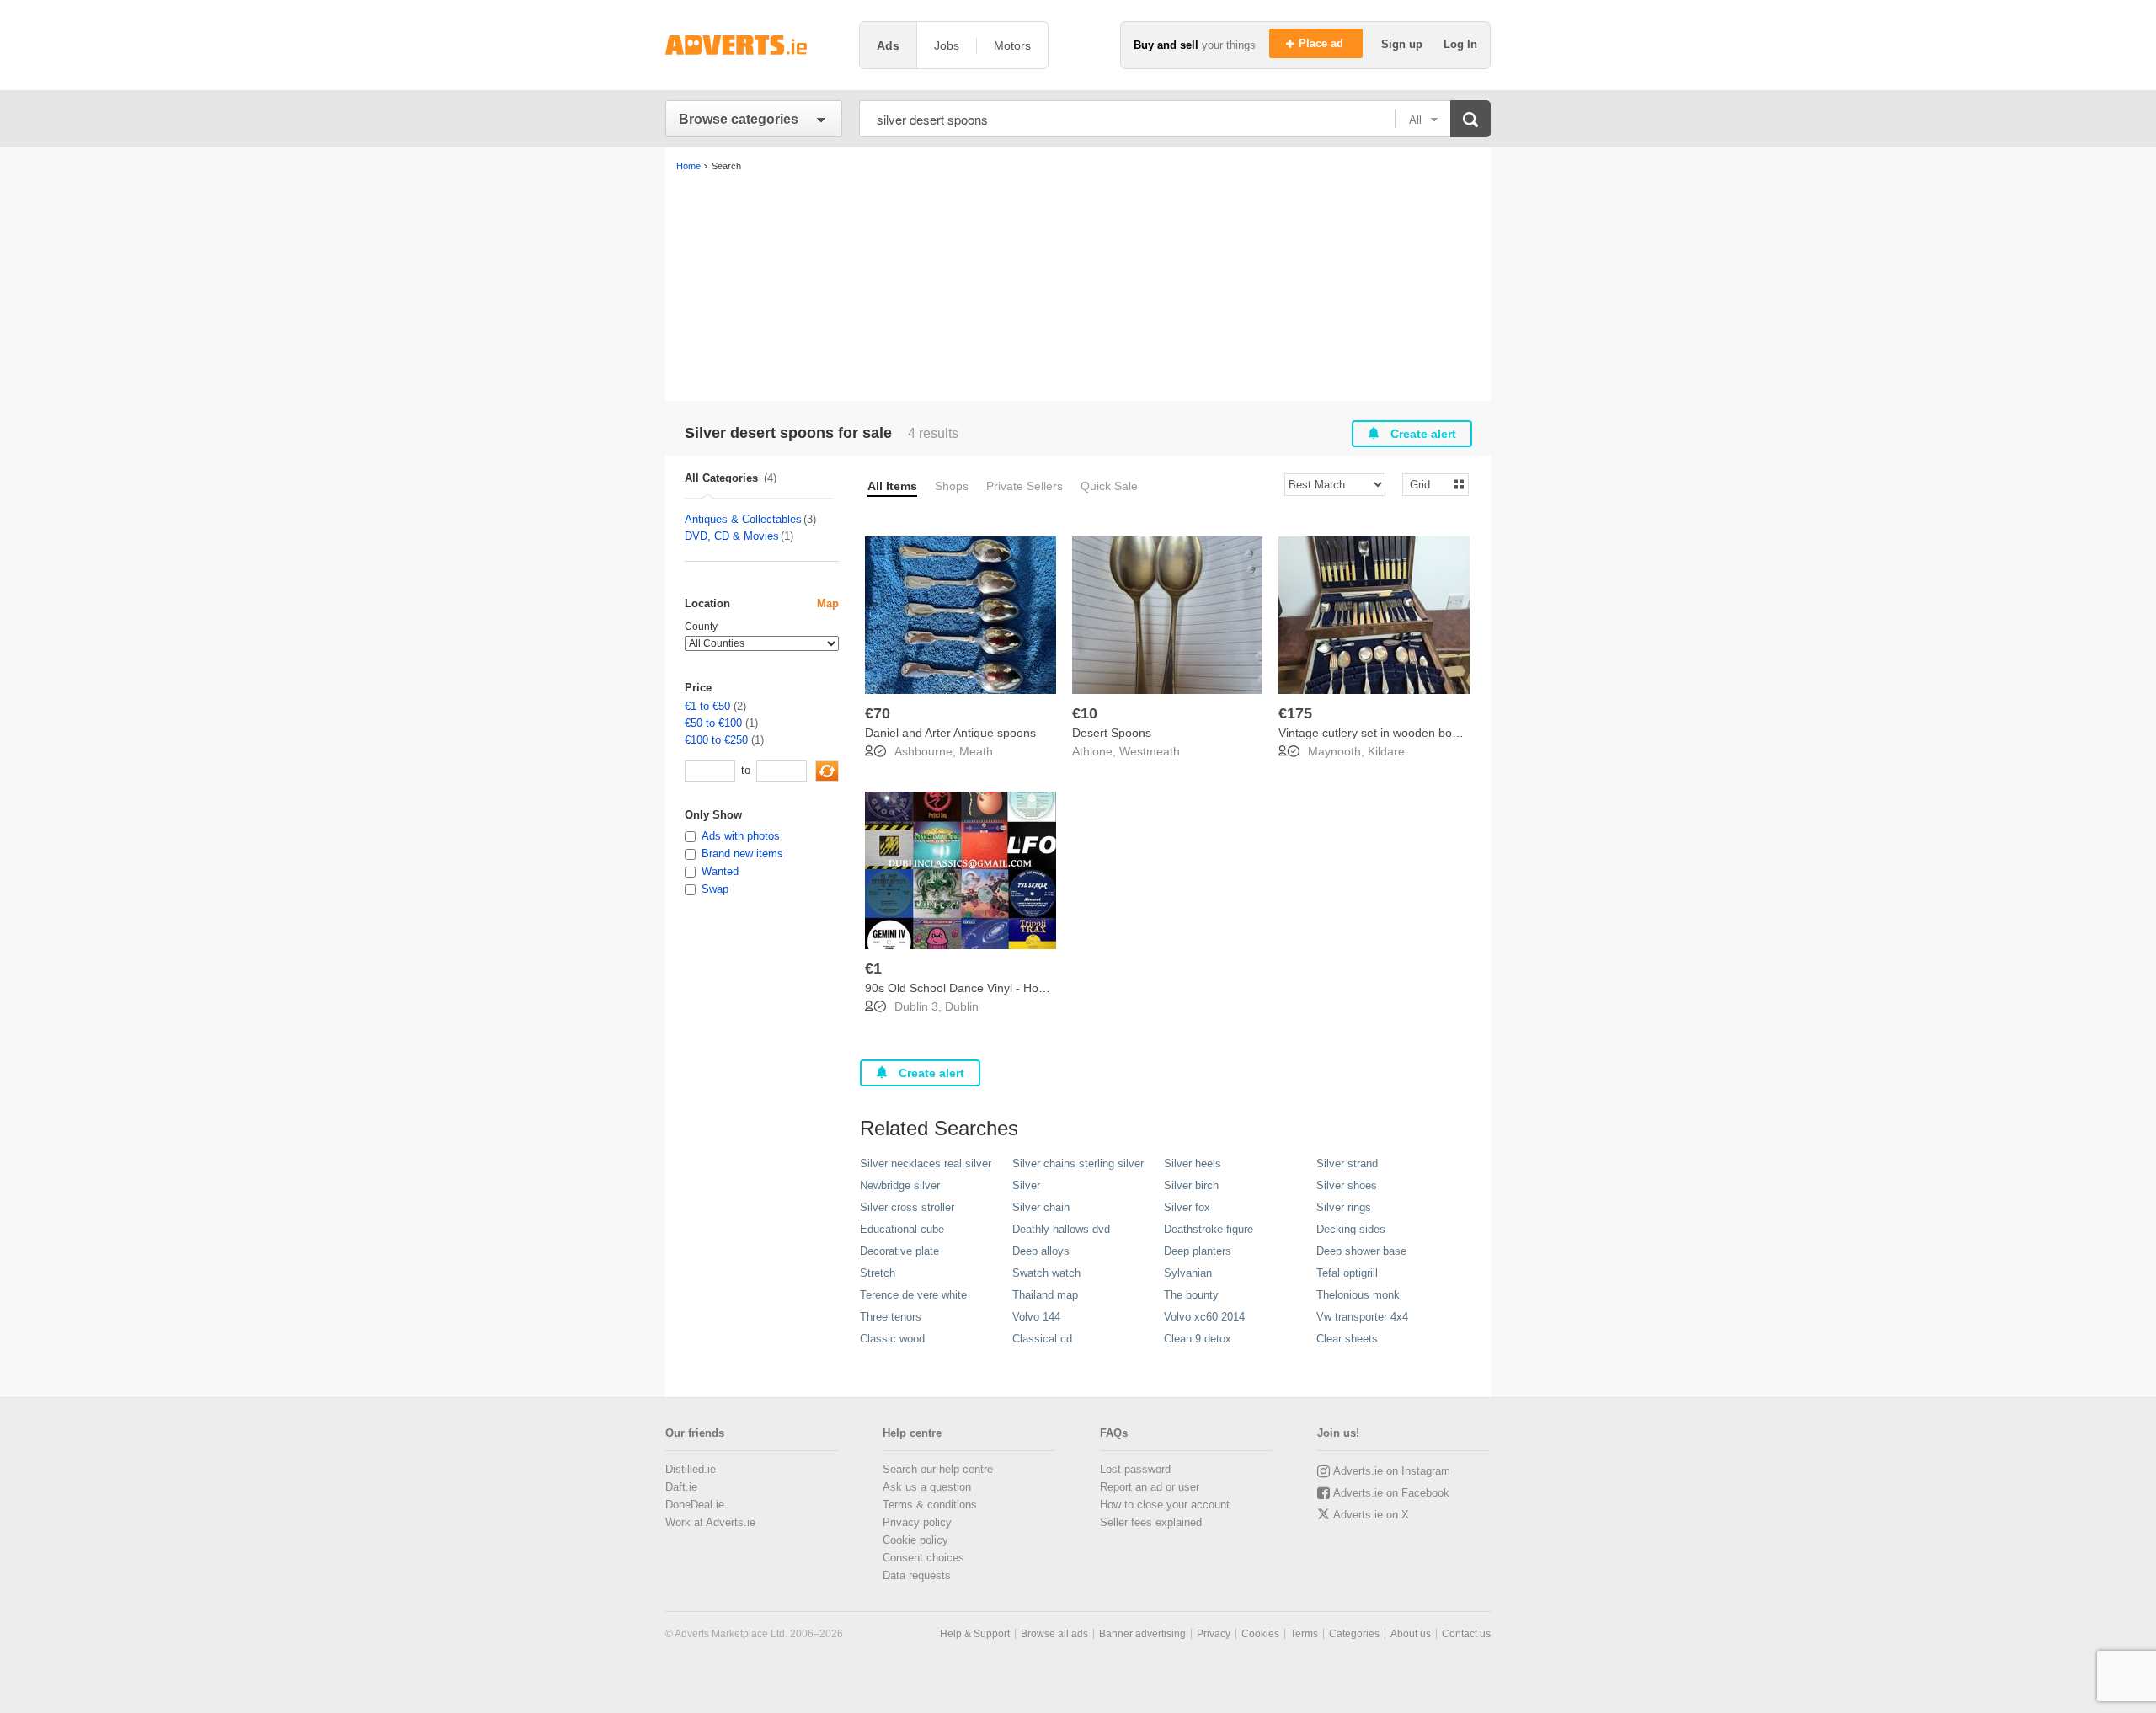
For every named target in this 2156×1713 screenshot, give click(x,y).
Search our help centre (938, 1469)
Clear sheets (1347, 1339)
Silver (1026, 1185)
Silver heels (1193, 1163)
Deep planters (1198, 1251)
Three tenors (891, 1317)
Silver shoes (1347, 1185)
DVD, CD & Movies (732, 536)
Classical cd (1042, 1339)
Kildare (1386, 751)
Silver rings (1344, 1207)
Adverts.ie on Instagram (1392, 1471)
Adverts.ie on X (1371, 1515)
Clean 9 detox (1198, 1339)
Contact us (1466, 1634)
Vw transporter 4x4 (1362, 1317)
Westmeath (1150, 751)
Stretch (878, 1273)
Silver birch (1191, 1185)
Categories (1354, 1634)
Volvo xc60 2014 (1204, 1317)
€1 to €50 (707, 706)
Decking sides (1351, 1229)
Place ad (1323, 43)
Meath (976, 751)
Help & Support (975, 1634)
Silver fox (1187, 1207)
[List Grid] (1429, 484)
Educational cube (902, 1229)
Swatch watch (1046, 1273)
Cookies (1260, 1634)
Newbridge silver (900, 1185)
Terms (1304, 1634)
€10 (1085, 713)
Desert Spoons (1112, 733)
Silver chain (1041, 1207)
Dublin (962, 1006)
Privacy (1214, 1634)
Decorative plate (899, 1251)
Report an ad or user (1150, 1487)
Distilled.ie (691, 1469)
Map (828, 603)
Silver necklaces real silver (926, 1163)
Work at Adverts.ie (710, 1522)
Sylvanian (1188, 1273)
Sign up (1404, 44)
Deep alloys (1041, 1251)
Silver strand (1347, 1163)
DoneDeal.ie (695, 1505)
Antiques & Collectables (743, 519)
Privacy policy (917, 1522)
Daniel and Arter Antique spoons (950, 733)
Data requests (917, 1575)
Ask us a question (927, 1487)
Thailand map (1045, 1295)
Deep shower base (1361, 1251)
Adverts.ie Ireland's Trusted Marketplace (754, 45)
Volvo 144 (1036, 1317)
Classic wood (892, 1339)
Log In (1460, 44)
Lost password (1135, 1469)
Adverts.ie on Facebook (1391, 1493)
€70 (878, 713)
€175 (1295, 713)
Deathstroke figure (1209, 1229)
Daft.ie (681, 1487)
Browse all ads (1054, 1634)
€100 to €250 (716, 740)
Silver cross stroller (907, 1207)
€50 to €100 (713, 723)
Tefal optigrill (1347, 1273)
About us (1411, 1634)
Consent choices (923, 1558)
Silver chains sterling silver (1078, 1163)
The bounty (1191, 1295)
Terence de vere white (913, 1295)
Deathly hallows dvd (1061, 1229)
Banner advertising (1142, 1634)
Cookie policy (915, 1540)
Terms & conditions (930, 1505)
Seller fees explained (1151, 1522)
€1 (873, 969)
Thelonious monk (1358, 1295)
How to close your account (1165, 1505)
